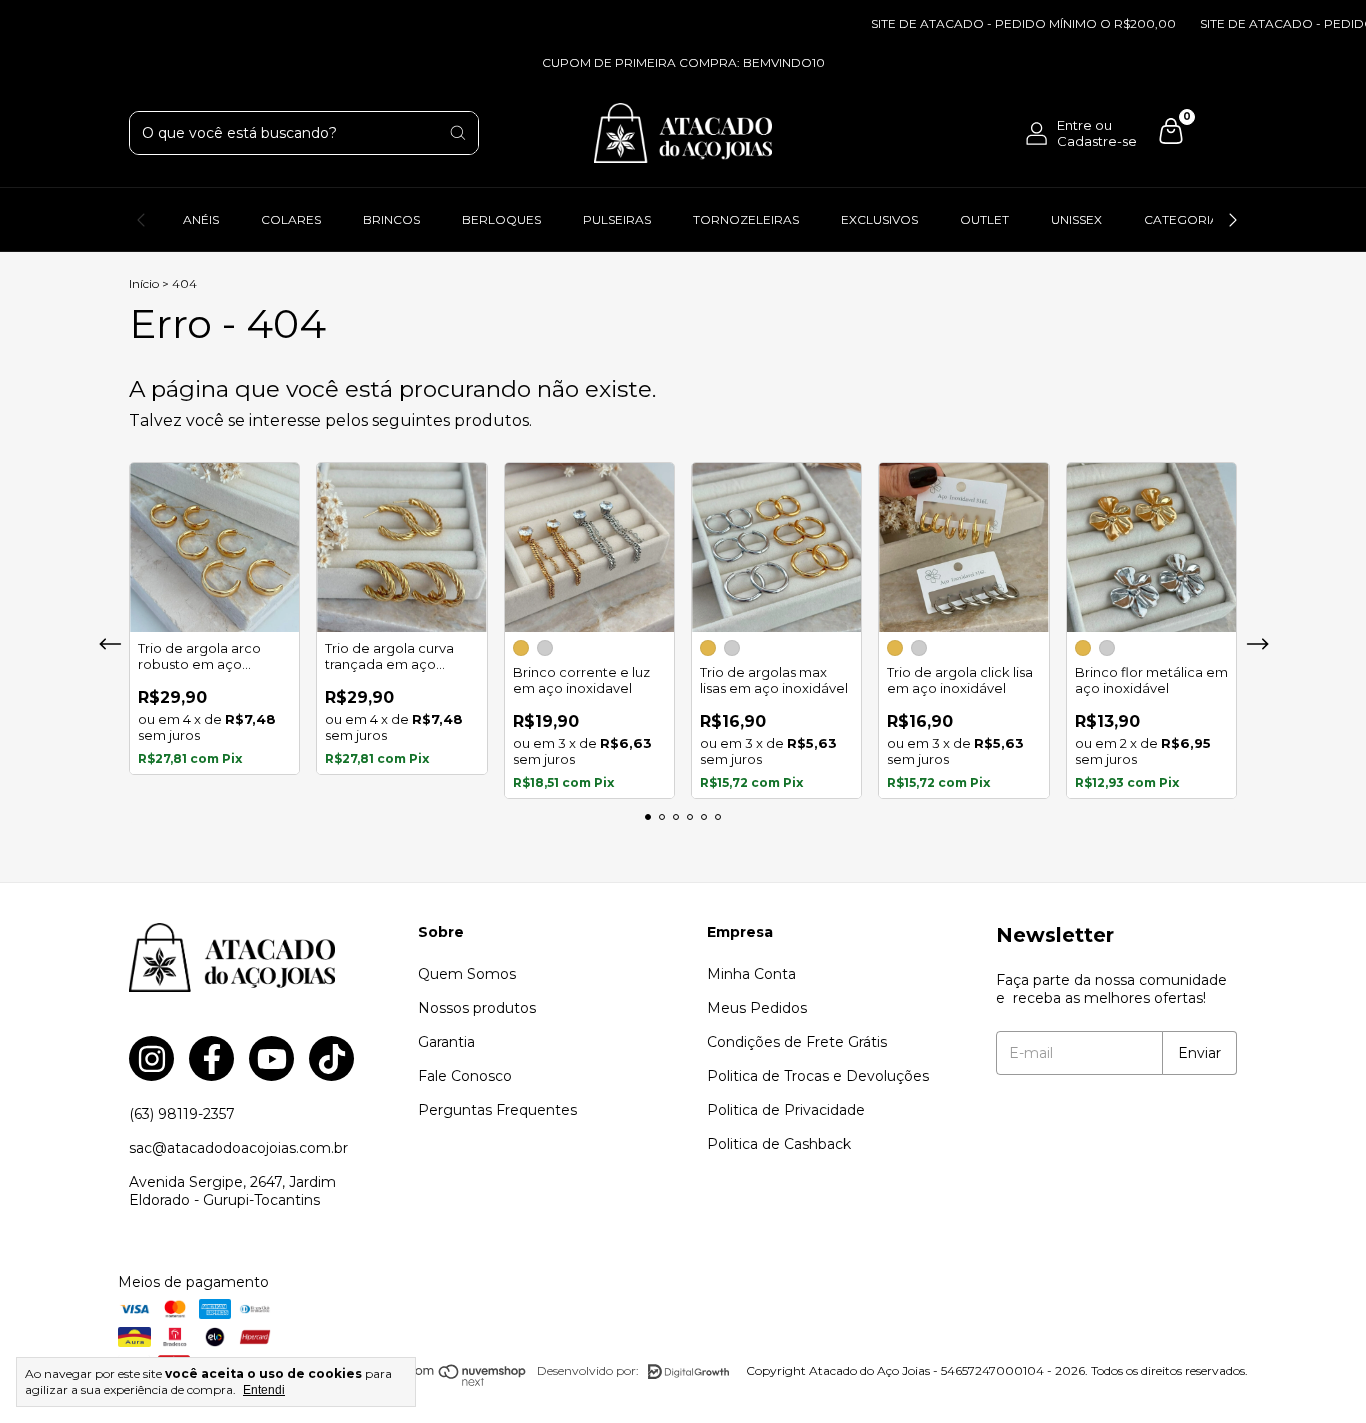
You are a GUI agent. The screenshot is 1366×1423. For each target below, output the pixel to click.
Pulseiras (617, 219)
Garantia (446, 1042)
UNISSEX (1076, 219)
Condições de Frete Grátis (797, 1042)
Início (144, 283)
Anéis (201, 219)
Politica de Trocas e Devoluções (818, 1076)
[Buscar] (458, 133)
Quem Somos (467, 974)
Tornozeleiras (746, 219)
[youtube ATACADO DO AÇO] (271, 1058)
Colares (291, 219)
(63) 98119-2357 (182, 1114)
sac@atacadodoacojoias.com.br (238, 1148)
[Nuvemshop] (449, 1382)
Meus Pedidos (757, 1008)
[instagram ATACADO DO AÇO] (151, 1058)
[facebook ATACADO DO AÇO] (211, 1058)
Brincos (391, 219)
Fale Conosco (465, 1076)
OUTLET (984, 219)
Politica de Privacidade (786, 1110)
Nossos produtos (477, 1008)
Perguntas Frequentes (497, 1110)
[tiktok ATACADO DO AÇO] (331, 1058)
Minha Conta (751, 974)
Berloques (501, 219)
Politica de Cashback (779, 1144)
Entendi (264, 1390)
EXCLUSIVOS (879, 219)
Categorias (1185, 219)
